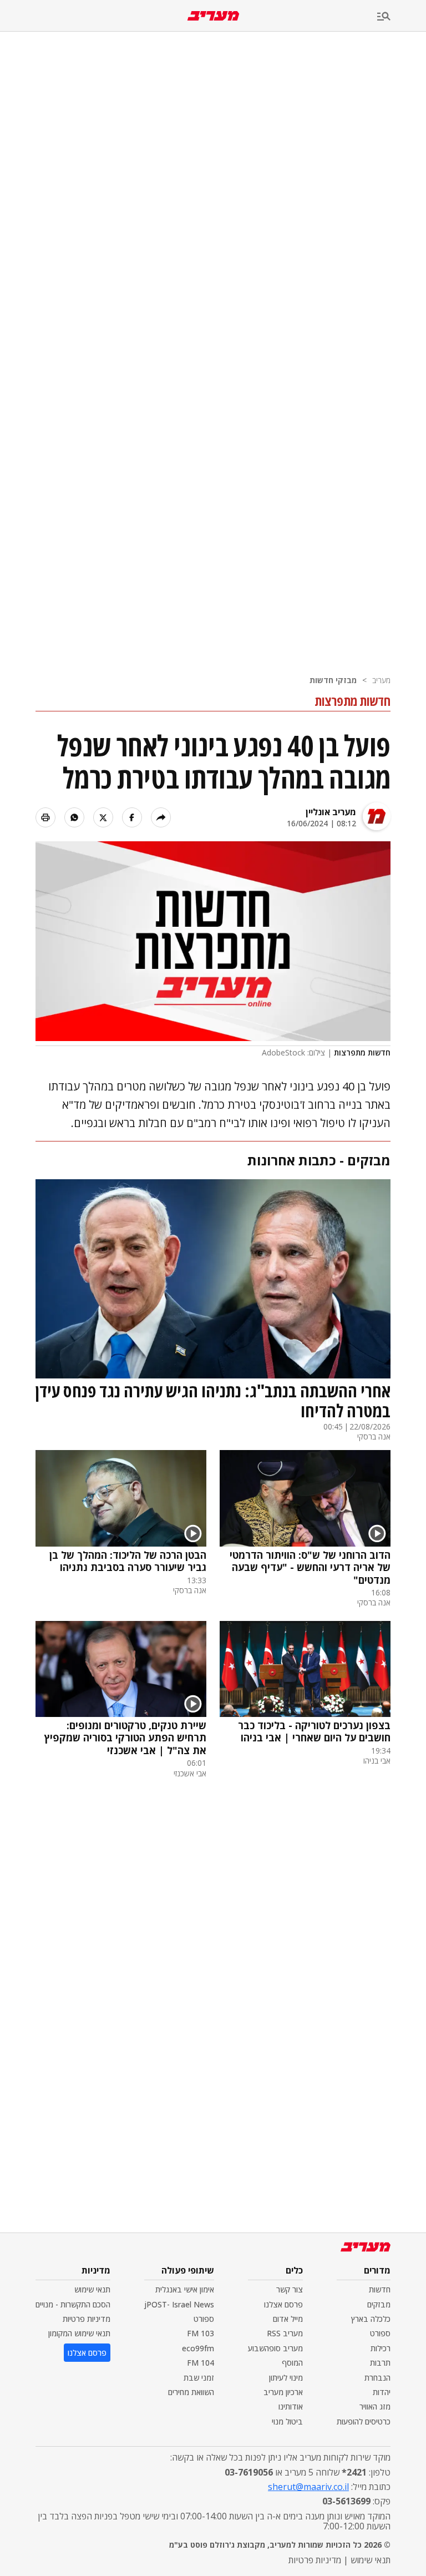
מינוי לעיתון (286, 2378)
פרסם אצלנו (283, 2304)
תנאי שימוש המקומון (79, 2333)
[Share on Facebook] (132, 817)
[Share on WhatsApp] (74, 817)
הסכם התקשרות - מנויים (73, 2304)
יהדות (382, 2392)
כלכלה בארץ (371, 2319)
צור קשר (290, 2289)
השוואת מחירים (191, 2392)
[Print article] (45, 817)
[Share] (161, 817)
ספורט (380, 2333)
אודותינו (291, 2406)
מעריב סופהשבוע (275, 2348)
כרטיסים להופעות (364, 2421)
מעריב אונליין (331, 812)
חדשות (380, 2289)
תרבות (380, 2363)
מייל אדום (288, 2319)
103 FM (201, 2333)
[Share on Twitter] (103, 817)
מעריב (381, 680)
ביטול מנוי (287, 2421)
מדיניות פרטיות (87, 2319)
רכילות (381, 2348)
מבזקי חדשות (333, 680)
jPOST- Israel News (179, 2304)
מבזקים (379, 2304)
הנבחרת (377, 2378)
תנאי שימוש (92, 2289)
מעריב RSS (285, 2333)
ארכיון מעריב (283, 2392)
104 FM (201, 2363)
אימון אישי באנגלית (185, 2289)
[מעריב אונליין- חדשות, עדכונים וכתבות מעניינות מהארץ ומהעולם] (213, 16)
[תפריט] (402, 17)
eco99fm (198, 2348)
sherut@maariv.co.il (308, 2487)
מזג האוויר (375, 2406)
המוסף (292, 2363)
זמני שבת (199, 2378)
